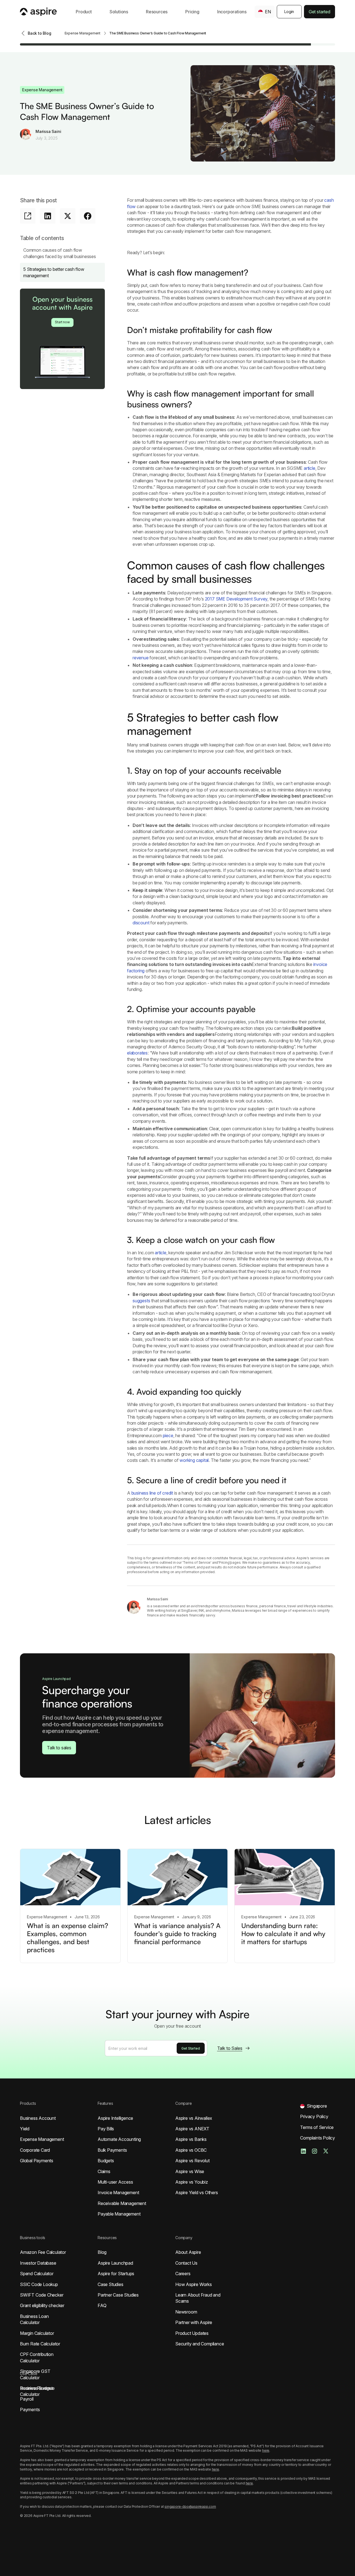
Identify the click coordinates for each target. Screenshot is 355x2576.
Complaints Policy (318, 2138)
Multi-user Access (115, 2182)
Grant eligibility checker (42, 2305)
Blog (102, 2252)
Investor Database (38, 2263)
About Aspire (188, 2252)
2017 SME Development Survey (236, 599)
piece (168, 1435)
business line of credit (152, 1493)
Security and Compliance (200, 2344)
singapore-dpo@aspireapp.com (190, 2506)
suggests (141, 1301)
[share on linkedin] (48, 216)
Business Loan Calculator (34, 2319)
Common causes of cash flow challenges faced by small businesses (60, 253)
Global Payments (37, 2161)
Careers (183, 2274)
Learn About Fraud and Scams (198, 2298)
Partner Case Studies (118, 2295)
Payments (30, 2410)
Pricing (192, 12)
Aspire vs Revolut (192, 2161)
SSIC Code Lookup (39, 2284)
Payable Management (119, 2214)
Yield (25, 2129)
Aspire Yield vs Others (197, 2192)
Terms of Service (197, 1562)
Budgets (106, 2161)
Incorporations (232, 12)
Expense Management (42, 2139)
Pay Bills (106, 2129)
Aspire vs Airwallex (194, 2118)
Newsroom (186, 2312)
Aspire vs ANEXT (192, 2129)
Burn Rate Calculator (40, 2344)
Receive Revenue (37, 2388)
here (266, 2450)
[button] (84, 12)
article (310, 468)
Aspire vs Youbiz (192, 2182)
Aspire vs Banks (191, 2139)
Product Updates (192, 2333)
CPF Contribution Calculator (37, 2357)
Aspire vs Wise (190, 2171)
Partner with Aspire (194, 2322)
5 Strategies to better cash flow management (54, 272)
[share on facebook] (88, 216)
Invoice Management (118, 2192)
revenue (141, 658)
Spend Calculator (37, 2274)
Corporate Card (35, 2150)
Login (289, 12)
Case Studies (111, 2284)
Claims (104, 2171)
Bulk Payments (112, 2150)
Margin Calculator (37, 2333)
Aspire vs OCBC (191, 2150)
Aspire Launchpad (115, 2263)
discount (141, 923)
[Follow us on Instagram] (315, 2151)
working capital (194, 1460)
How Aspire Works (194, 2284)
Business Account (38, 2118)
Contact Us (186, 2263)
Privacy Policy (314, 2116)
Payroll (27, 2399)
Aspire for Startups (116, 2274)
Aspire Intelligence (115, 2118)
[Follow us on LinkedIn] (303, 2151)
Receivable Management (122, 2203)
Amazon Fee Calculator (43, 2252)
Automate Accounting (119, 2139)
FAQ (102, 2305)
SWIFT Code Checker (42, 2295)
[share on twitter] (68, 216)
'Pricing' (224, 1562)
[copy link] (28, 216)
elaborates (137, 1053)
